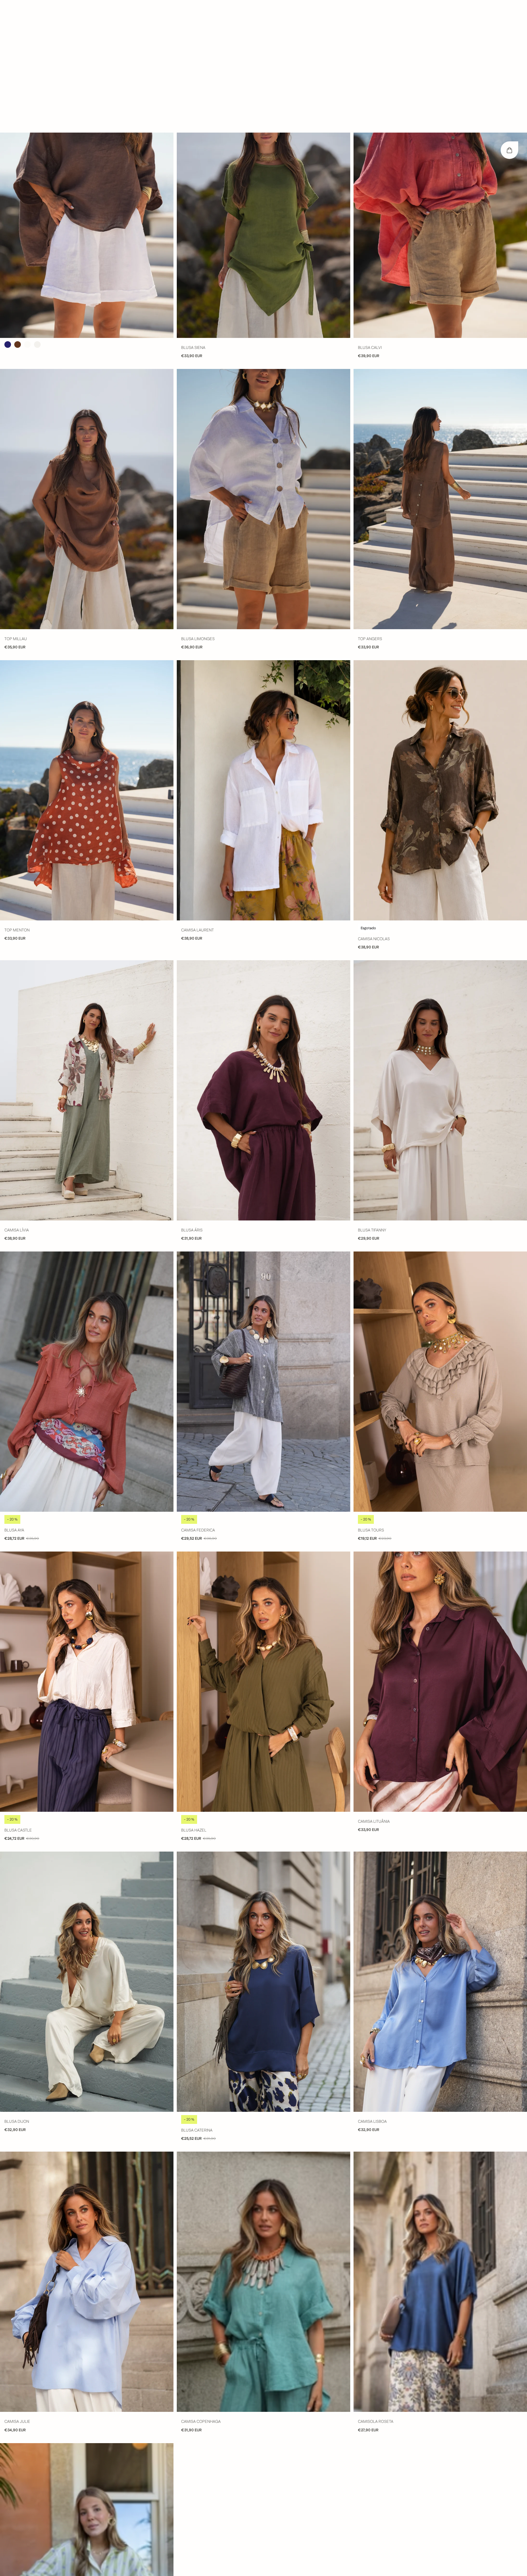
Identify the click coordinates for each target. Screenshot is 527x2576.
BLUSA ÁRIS (192, 1098)
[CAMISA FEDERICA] (263, 1249)
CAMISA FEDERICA (198, 1398)
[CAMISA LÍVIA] (87, 958)
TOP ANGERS (370, 506)
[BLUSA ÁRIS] (263, 958)
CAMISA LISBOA (372, 1989)
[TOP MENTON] (87, 658)
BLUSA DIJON (17, 1989)
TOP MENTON (17, 798)
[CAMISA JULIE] (87, 2149)
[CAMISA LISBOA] (440, 1849)
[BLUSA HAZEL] (263, 1549)
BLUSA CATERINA (197, 1998)
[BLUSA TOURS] (440, 1249)
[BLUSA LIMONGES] (263, 366)
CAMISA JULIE (17, 2289)
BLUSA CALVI (370, 215)
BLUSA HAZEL (194, 1698)
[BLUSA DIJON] (87, 1849)
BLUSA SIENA (193, 215)
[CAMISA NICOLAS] (440, 658)
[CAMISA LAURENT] (263, 658)
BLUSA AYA (14, 1398)
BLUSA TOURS (371, 1398)
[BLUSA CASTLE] (87, 1549)
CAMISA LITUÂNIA (374, 1689)
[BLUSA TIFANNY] (440, 958)
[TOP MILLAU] (87, 366)
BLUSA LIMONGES (198, 506)
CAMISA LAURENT (197, 798)
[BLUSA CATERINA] (263, 1849)
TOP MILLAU (16, 506)
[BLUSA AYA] (87, 1249)
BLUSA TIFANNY (372, 1098)
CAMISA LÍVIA (17, 1098)
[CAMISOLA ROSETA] (440, 2149)
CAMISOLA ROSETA (376, 2289)
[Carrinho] (509, 18)
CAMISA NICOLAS (374, 806)
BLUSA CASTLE (18, 1698)
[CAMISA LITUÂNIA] (440, 1549)
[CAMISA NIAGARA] (87, 2441)
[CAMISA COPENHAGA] (263, 2149)
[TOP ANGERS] (440, 366)
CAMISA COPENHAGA (201, 2289)
